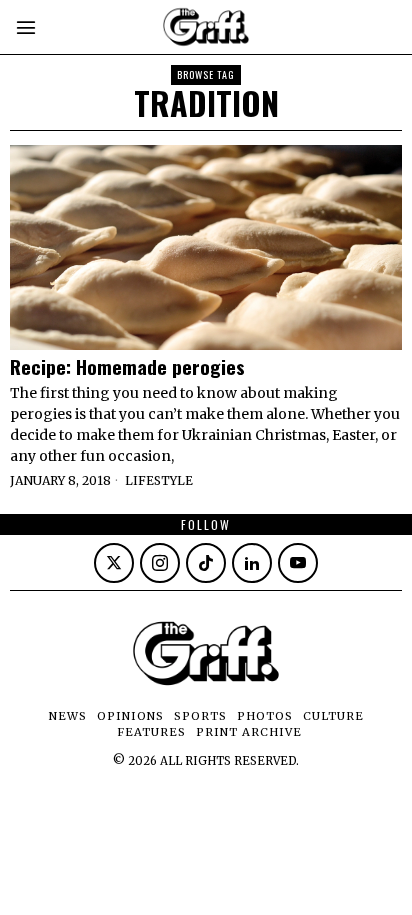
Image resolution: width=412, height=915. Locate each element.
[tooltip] (114, 563)
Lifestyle (159, 480)
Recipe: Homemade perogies (127, 366)
